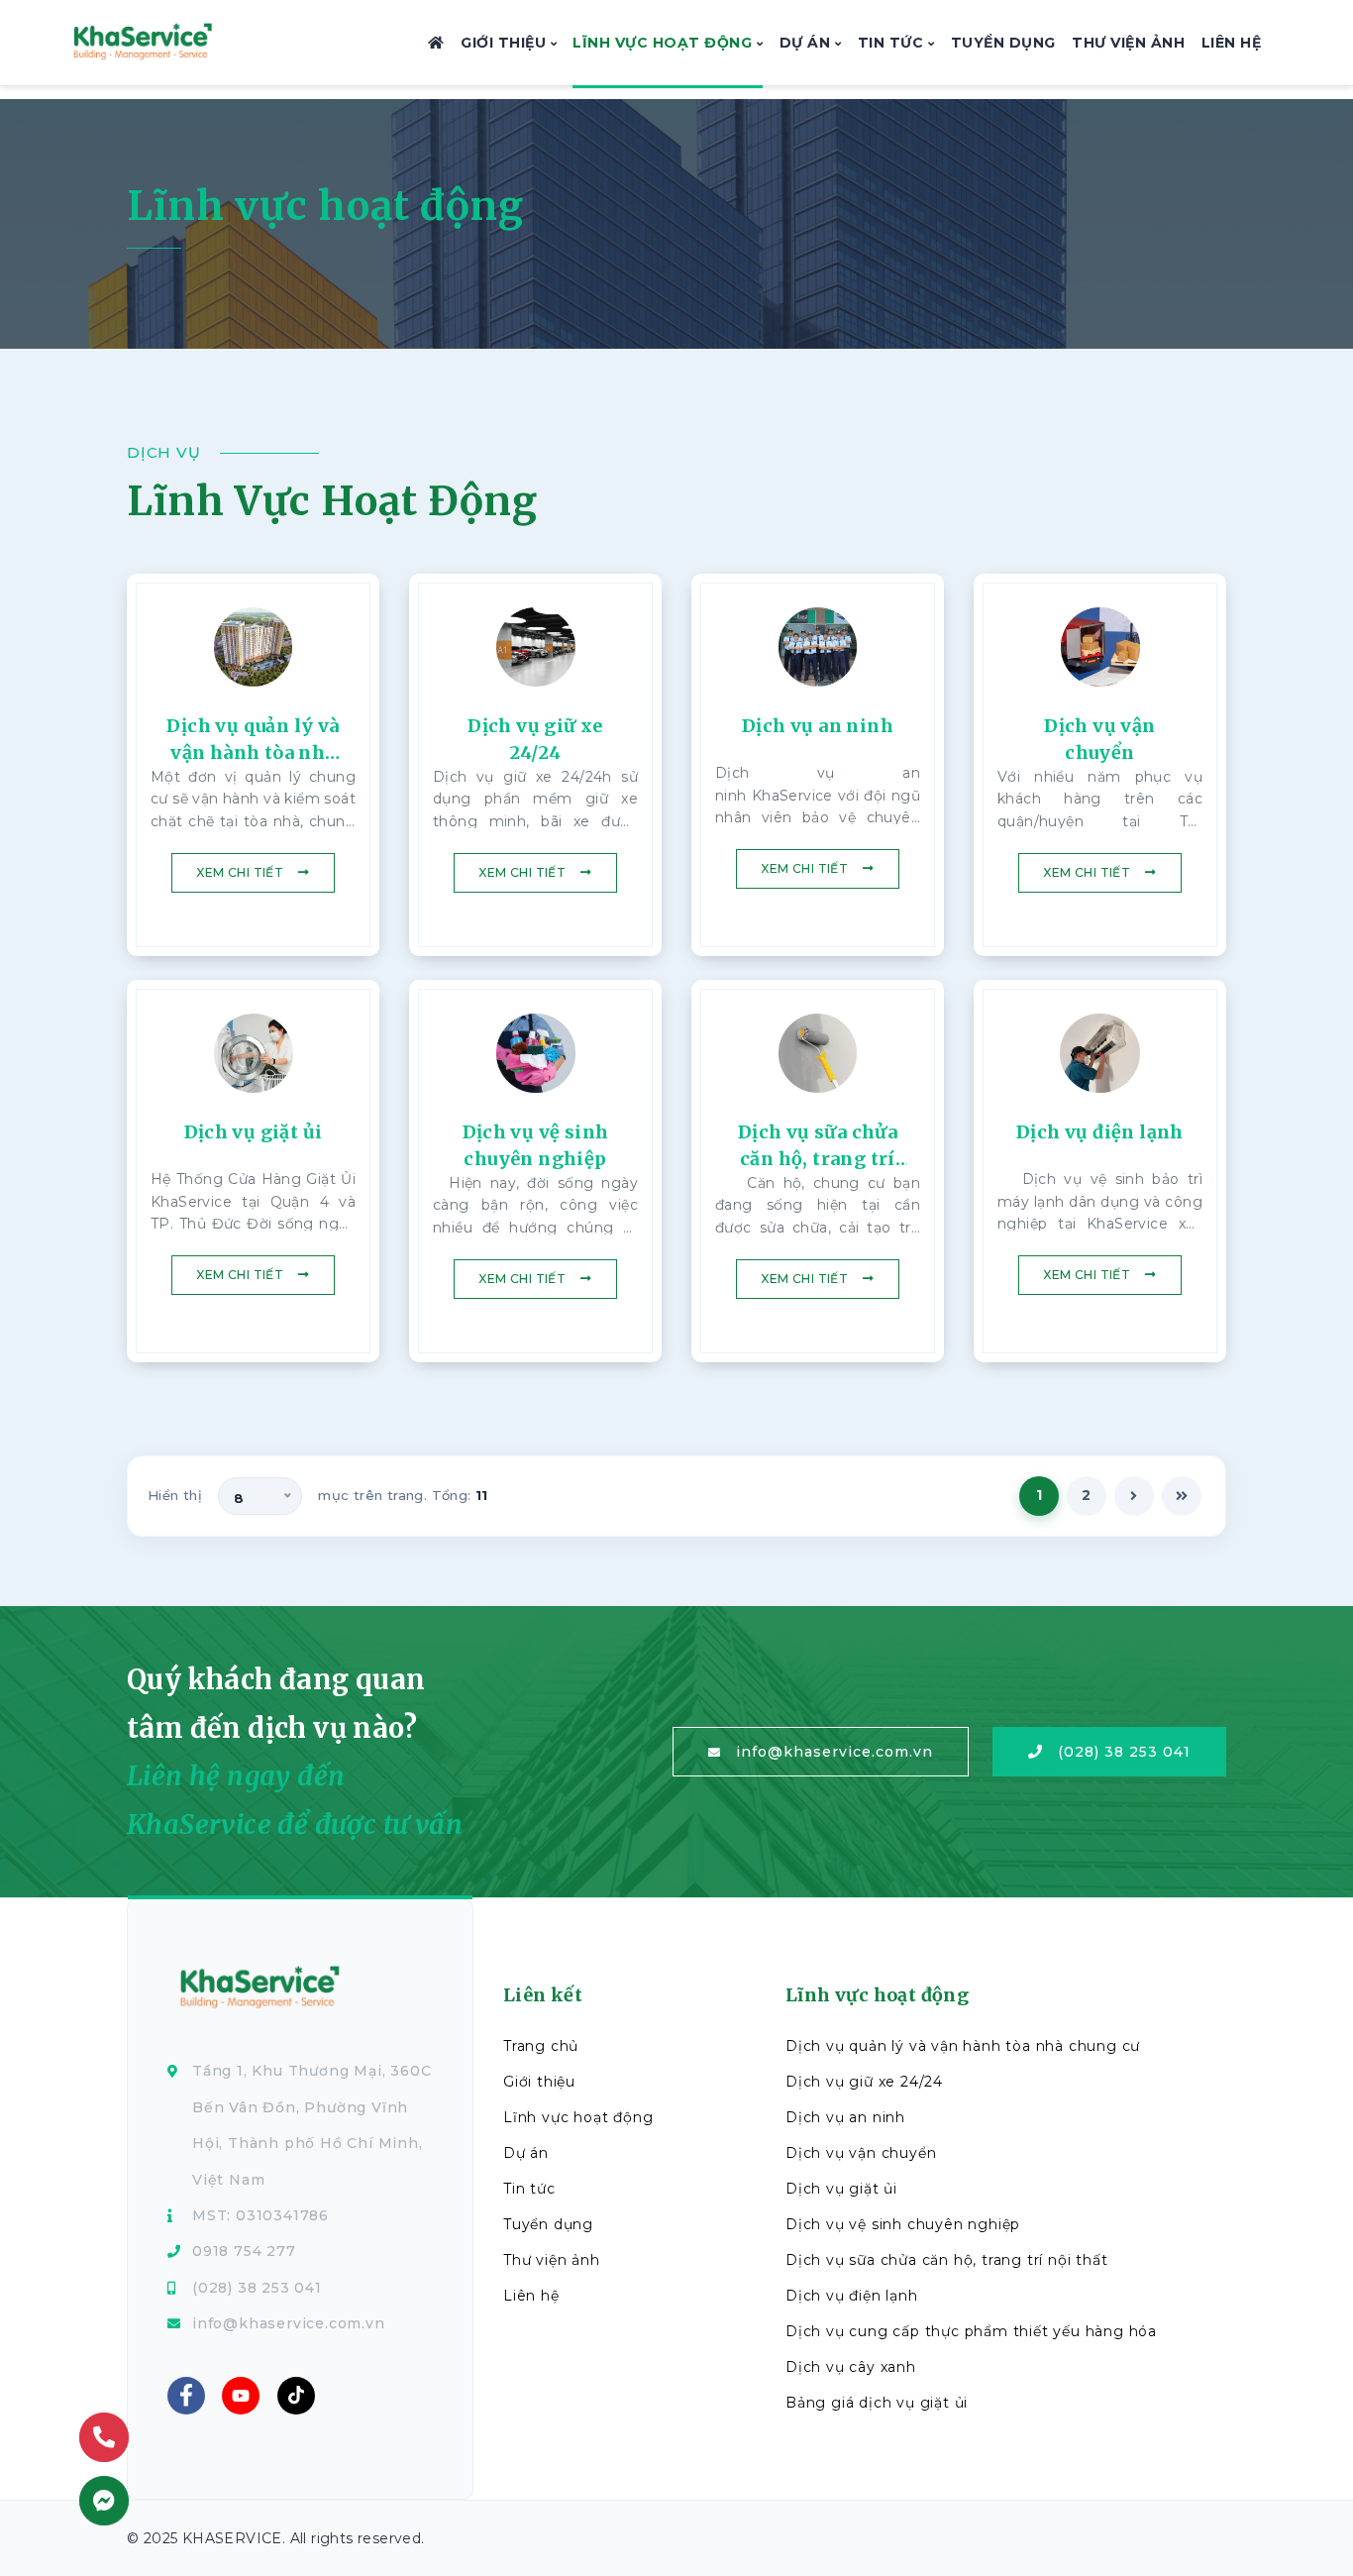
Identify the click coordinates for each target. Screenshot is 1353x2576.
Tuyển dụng (1003, 43)
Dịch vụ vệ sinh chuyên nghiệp (903, 2224)
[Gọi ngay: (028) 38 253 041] (104, 2437)
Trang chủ (541, 2046)
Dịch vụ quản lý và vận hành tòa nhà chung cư (963, 2046)
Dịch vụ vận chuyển (861, 2153)
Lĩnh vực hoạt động (665, 43)
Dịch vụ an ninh (845, 2117)
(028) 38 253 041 (1124, 1752)
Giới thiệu (506, 43)
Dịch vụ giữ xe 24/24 (864, 2082)
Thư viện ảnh (1128, 43)
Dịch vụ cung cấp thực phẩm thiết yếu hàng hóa (971, 2331)
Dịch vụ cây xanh (851, 2367)
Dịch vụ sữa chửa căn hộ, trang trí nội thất (946, 2260)
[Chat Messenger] (104, 2501)
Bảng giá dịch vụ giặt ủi (877, 2403)
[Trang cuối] (1182, 1496)
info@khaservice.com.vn (834, 1752)
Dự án (807, 43)
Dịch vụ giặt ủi (841, 2189)
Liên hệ (1232, 43)
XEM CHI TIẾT (240, 872)
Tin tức (893, 43)
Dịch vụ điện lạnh (852, 2296)
